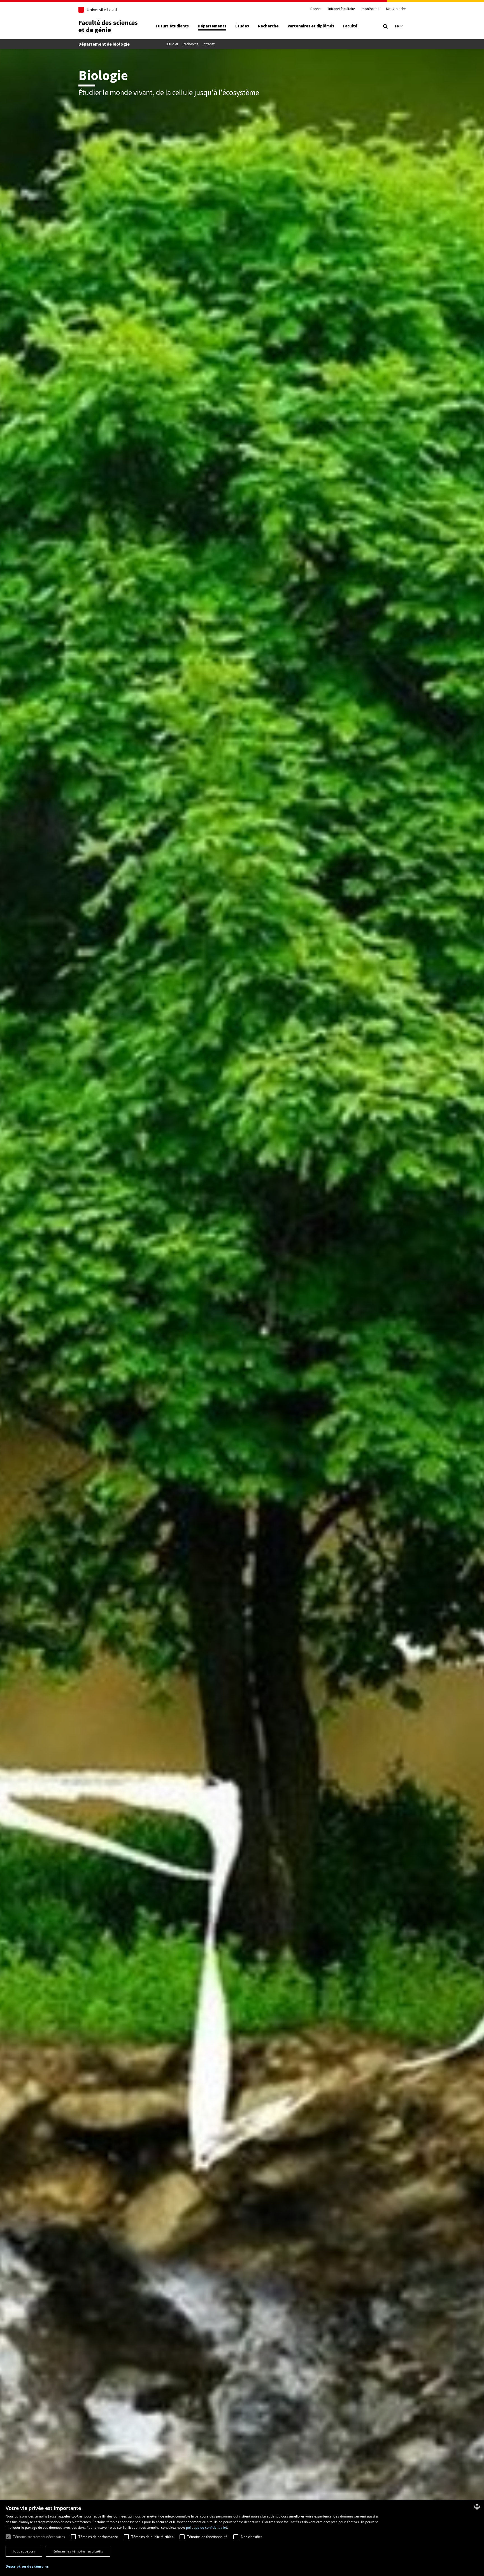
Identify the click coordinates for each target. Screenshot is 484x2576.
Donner (316, 9)
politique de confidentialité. (207, 2527)
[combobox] (477, 2507)
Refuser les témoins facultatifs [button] (78, 2551)
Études (242, 26)
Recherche (268, 26)
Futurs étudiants (172, 26)
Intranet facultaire (342, 9)
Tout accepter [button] (24, 2551)
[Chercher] (385, 26)
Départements (212, 26)
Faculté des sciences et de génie (108, 26)
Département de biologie (104, 44)
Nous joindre (396, 9)
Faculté (350, 26)
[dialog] (242, 2538)
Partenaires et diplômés (311, 26)
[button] (27, 2567)
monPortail (370, 9)
